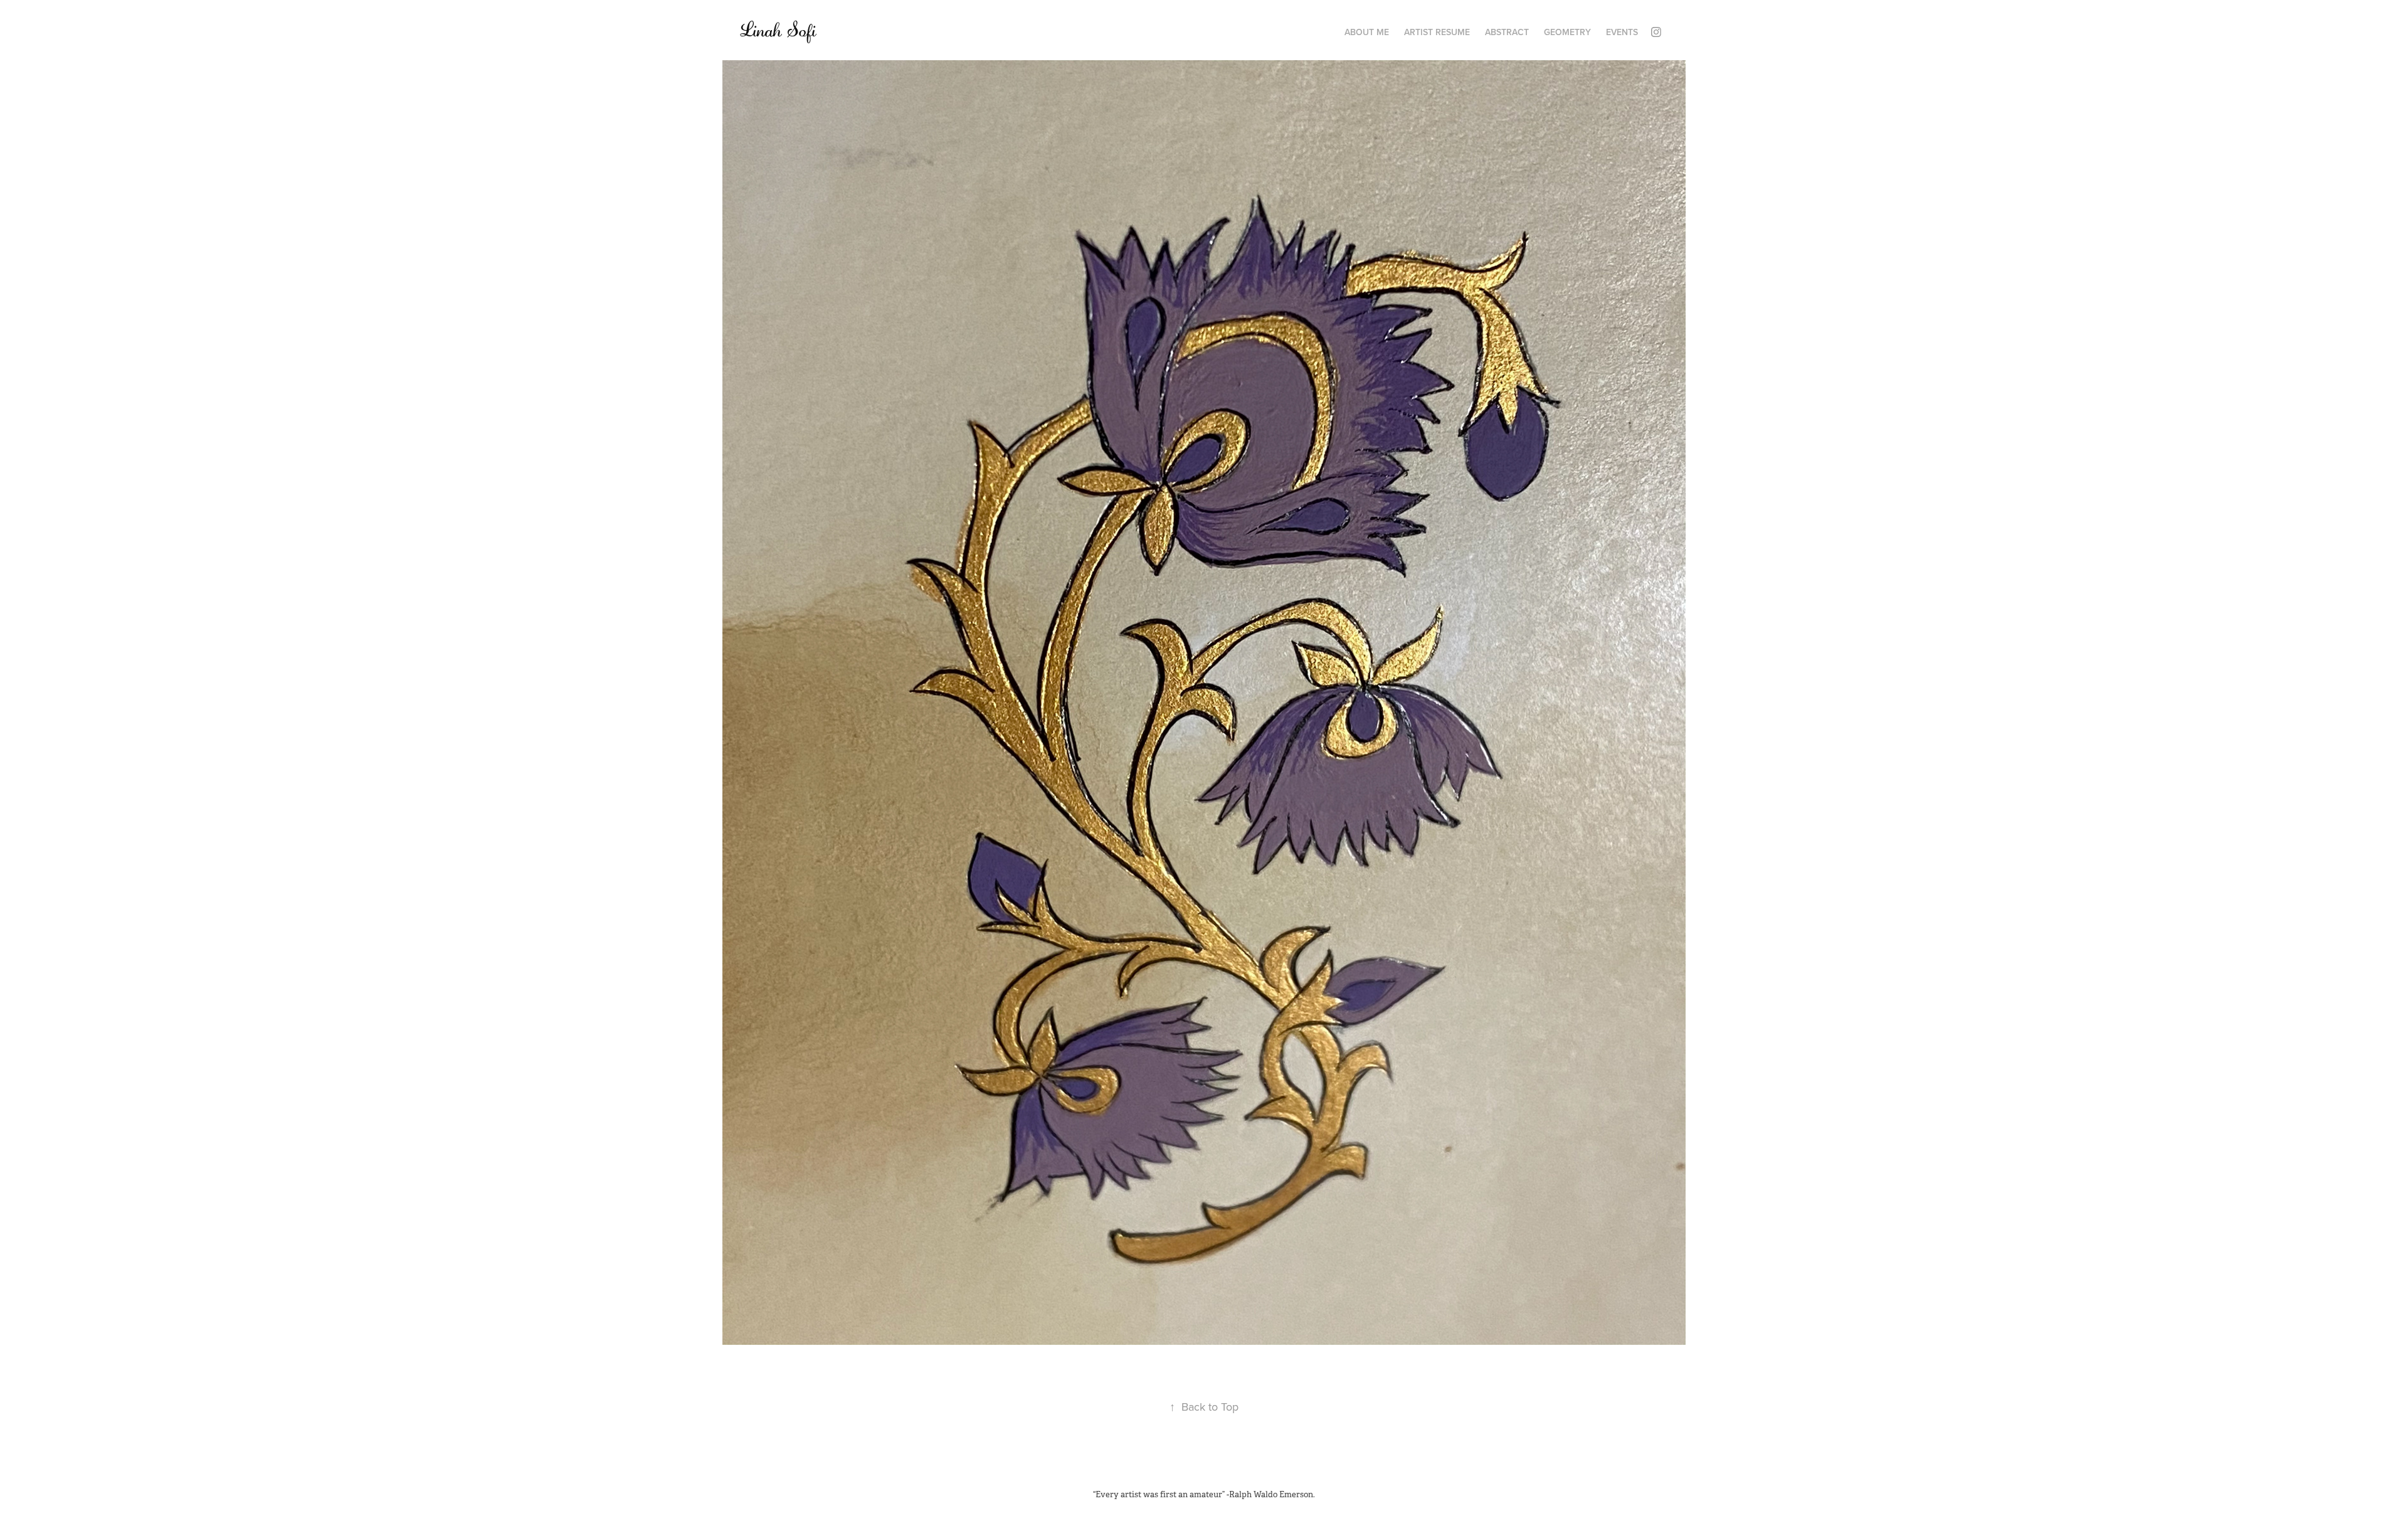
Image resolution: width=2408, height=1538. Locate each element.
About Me (1367, 32)
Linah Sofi (778, 30)
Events (1622, 32)
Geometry (1567, 32)
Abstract (1507, 32)
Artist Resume (1437, 32)
